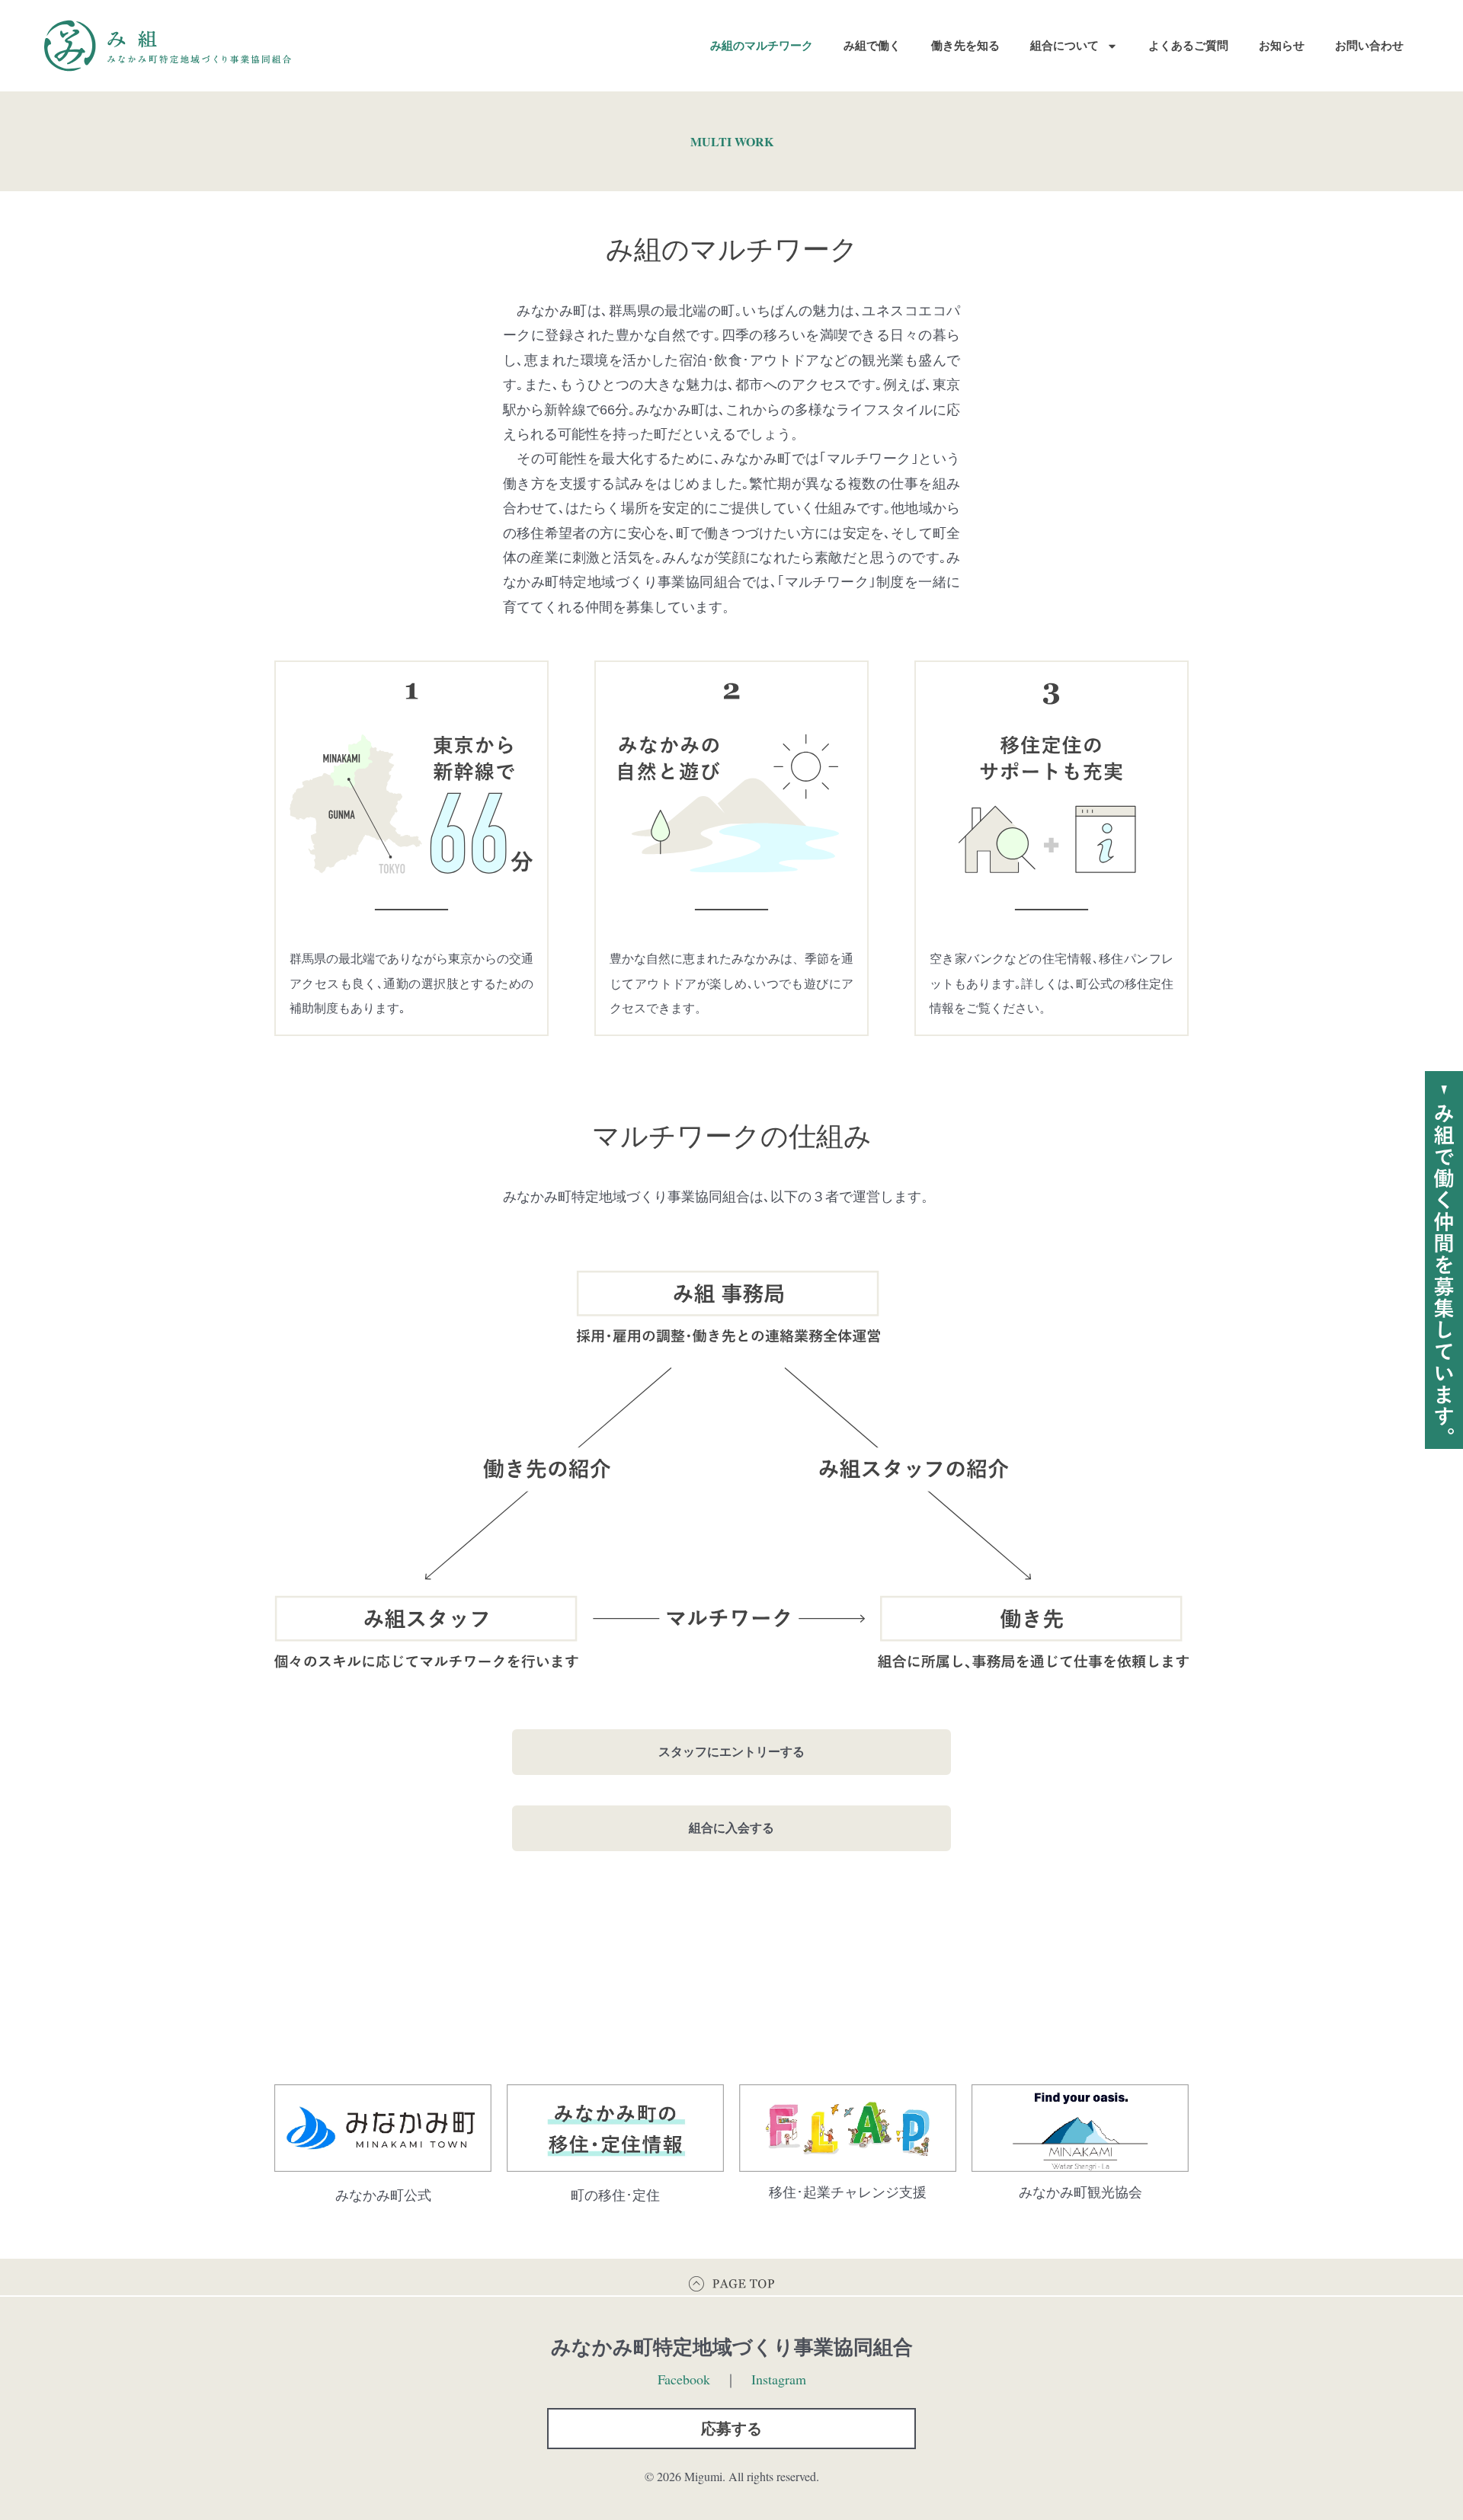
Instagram (779, 2379)
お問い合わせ (1369, 45)
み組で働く (872, 45)
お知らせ (1282, 45)
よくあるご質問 (1188, 45)
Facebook (684, 2379)
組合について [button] (1064, 45)
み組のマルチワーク (762, 45)
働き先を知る (965, 45)
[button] (731, 2429)
